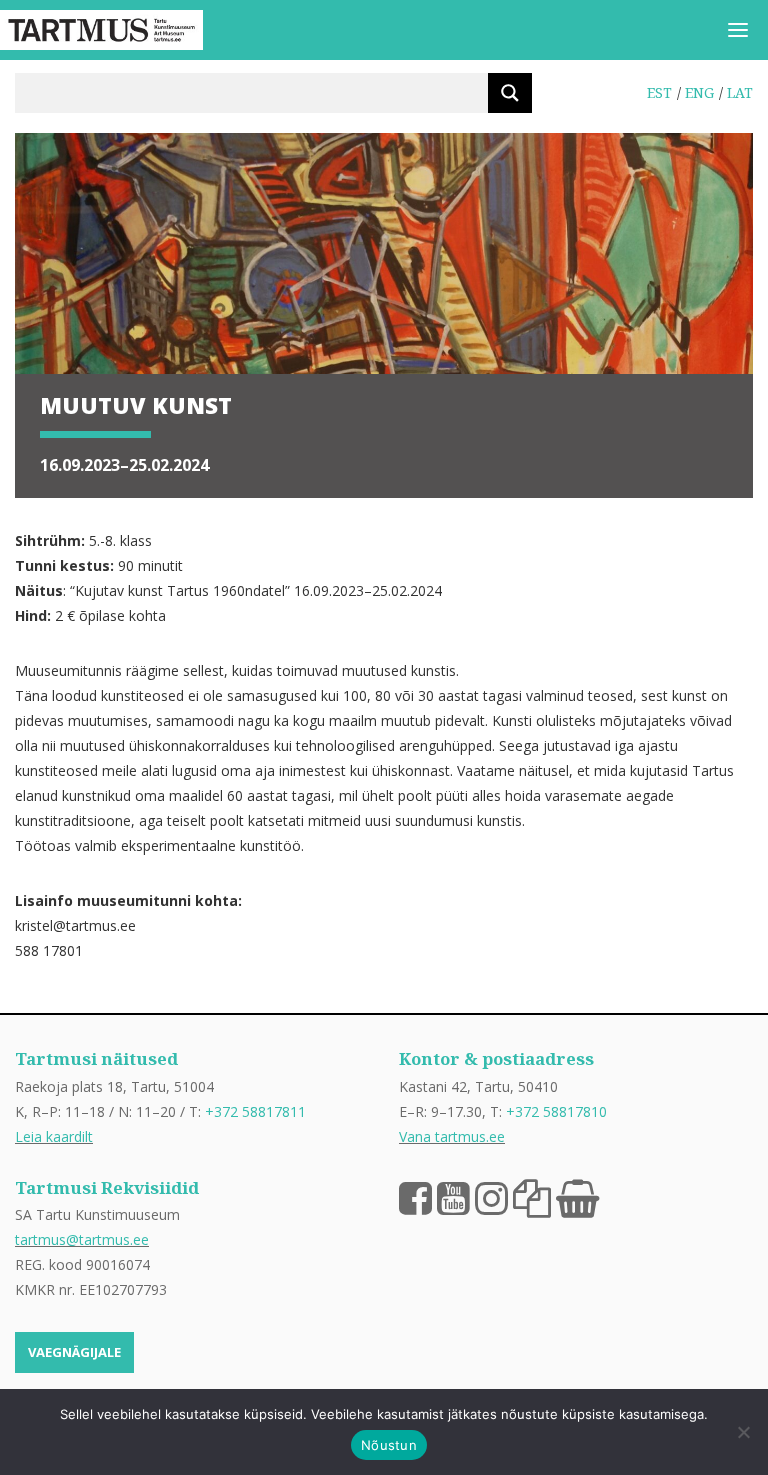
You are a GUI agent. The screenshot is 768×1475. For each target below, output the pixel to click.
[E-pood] (577, 1197)
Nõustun (389, 1445)
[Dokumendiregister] (532, 1197)
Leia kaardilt (54, 1136)
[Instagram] (491, 1197)
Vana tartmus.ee (452, 1136)
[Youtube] (453, 1197)
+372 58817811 (255, 1111)
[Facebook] (415, 1197)
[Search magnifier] (510, 93)
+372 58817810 (556, 1111)
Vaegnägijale (74, 1352)
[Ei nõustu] (743, 1432)
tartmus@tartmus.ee (82, 1239)
